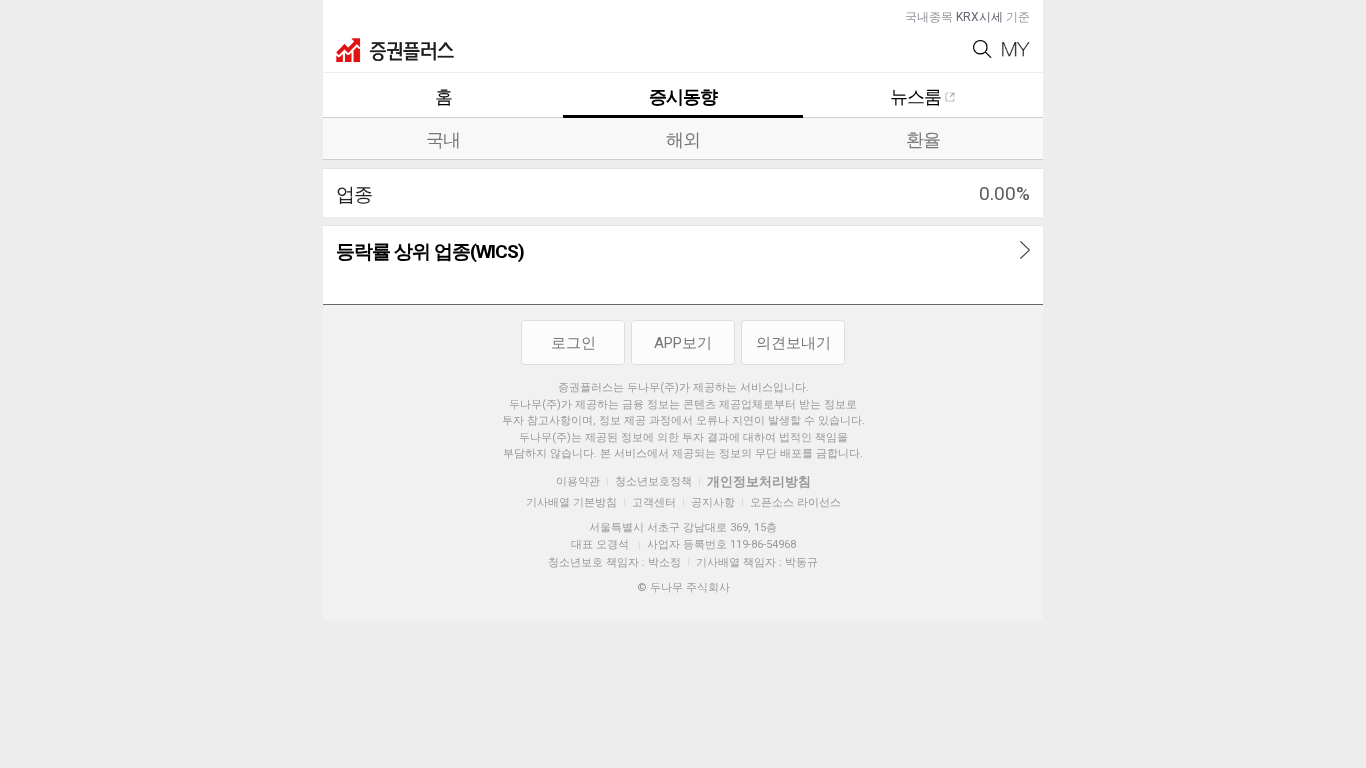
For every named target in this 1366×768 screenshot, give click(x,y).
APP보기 (683, 343)
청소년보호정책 (653, 481)
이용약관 (578, 481)
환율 (923, 139)
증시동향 (683, 96)
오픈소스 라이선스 (795, 502)
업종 (354, 194)
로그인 (573, 343)
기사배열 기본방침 (571, 502)
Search (982, 49)
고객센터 (654, 502)
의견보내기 (793, 343)
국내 (443, 139)
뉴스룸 (915, 96)
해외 (683, 139)
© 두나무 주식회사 (683, 587)
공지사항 (713, 502)
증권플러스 (395, 50)
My (1016, 49)
